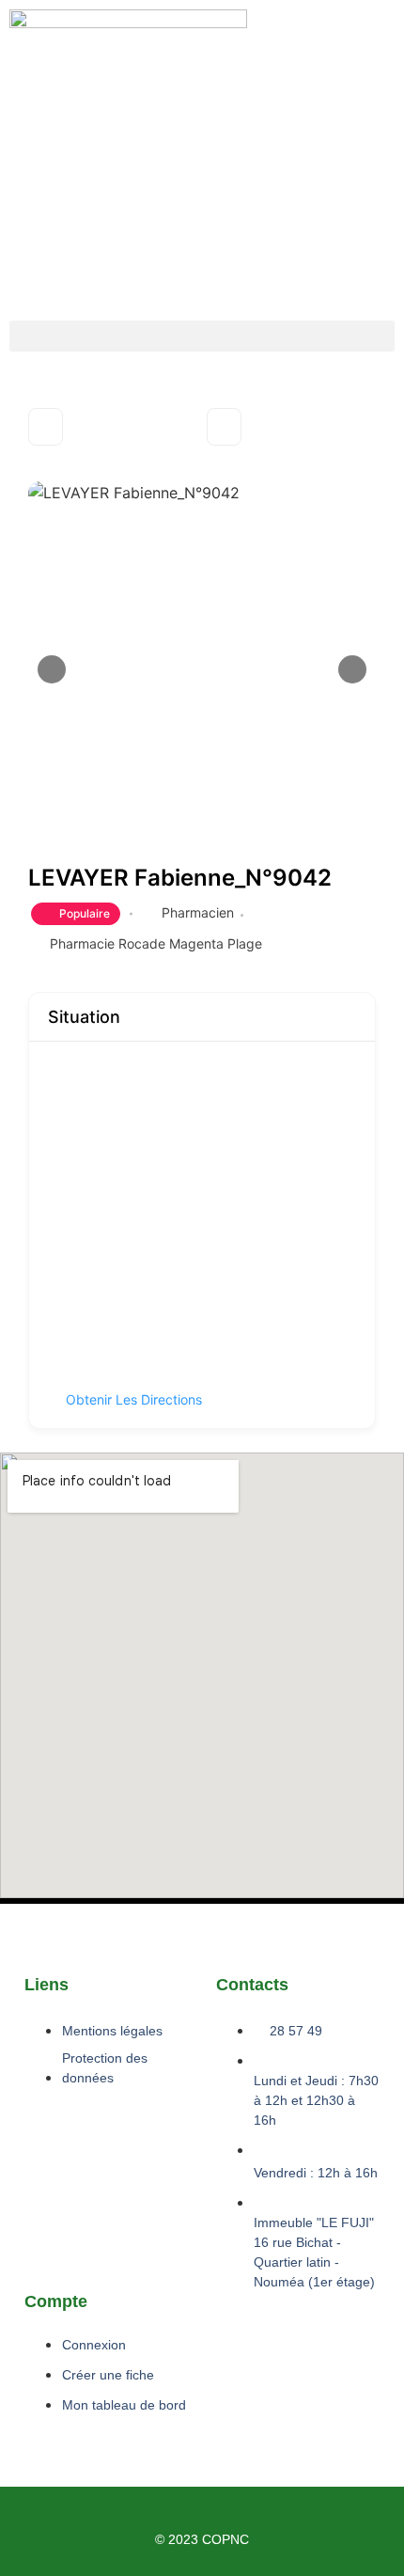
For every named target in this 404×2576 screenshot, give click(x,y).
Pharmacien (198, 912)
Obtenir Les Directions (134, 1399)
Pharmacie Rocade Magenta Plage (156, 943)
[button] (202, 336)
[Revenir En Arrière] (46, 427)
